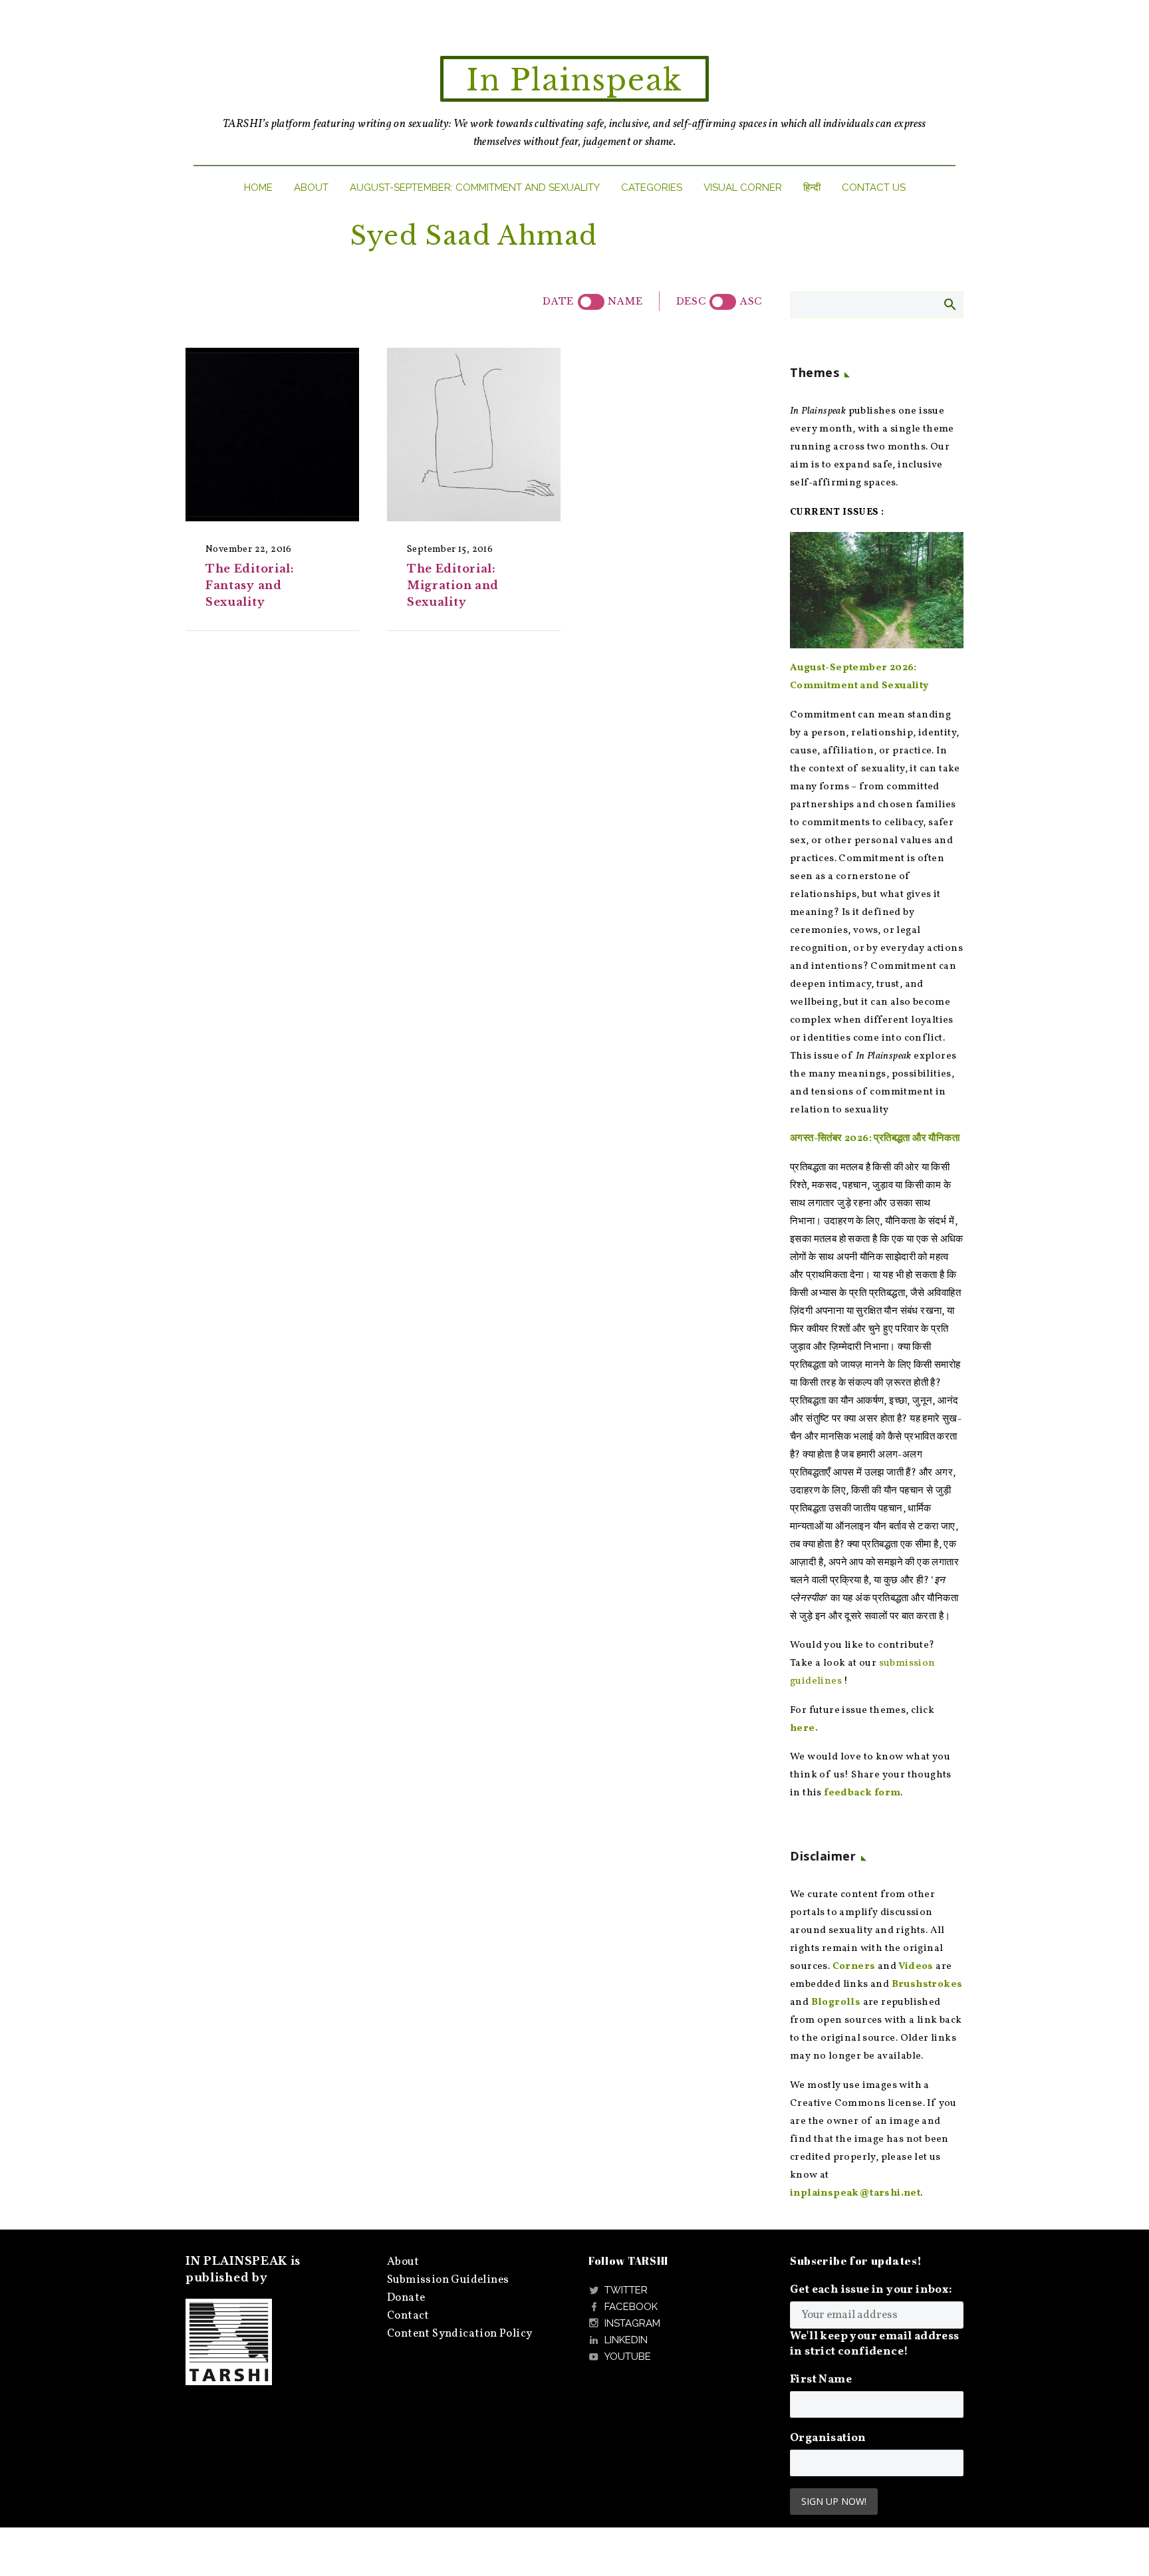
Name (625, 301)
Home (258, 188)
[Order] (723, 302)
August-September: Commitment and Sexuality (475, 188)
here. (804, 1729)
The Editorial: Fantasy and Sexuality (250, 585)
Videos (916, 1967)
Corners (854, 1967)
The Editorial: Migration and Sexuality (453, 585)
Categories (652, 188)
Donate (406, 2298)
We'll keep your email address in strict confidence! (875, 2344)
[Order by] (591, 302)
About (311, 188)
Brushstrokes (927, 1985)
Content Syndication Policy (459, 2334)
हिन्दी (812, 188)
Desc (691, 301)
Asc (751, 301)
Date (558, 301)
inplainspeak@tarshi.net (855, 2193)
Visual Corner (743, 188)
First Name (821, 2380)
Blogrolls (836, 2002)
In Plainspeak (574, 80)
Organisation (828, 2438)
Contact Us (874, 188)
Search (949, 304)
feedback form (862, 1793)
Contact (408, 2316)
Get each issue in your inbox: (871, 2290)
